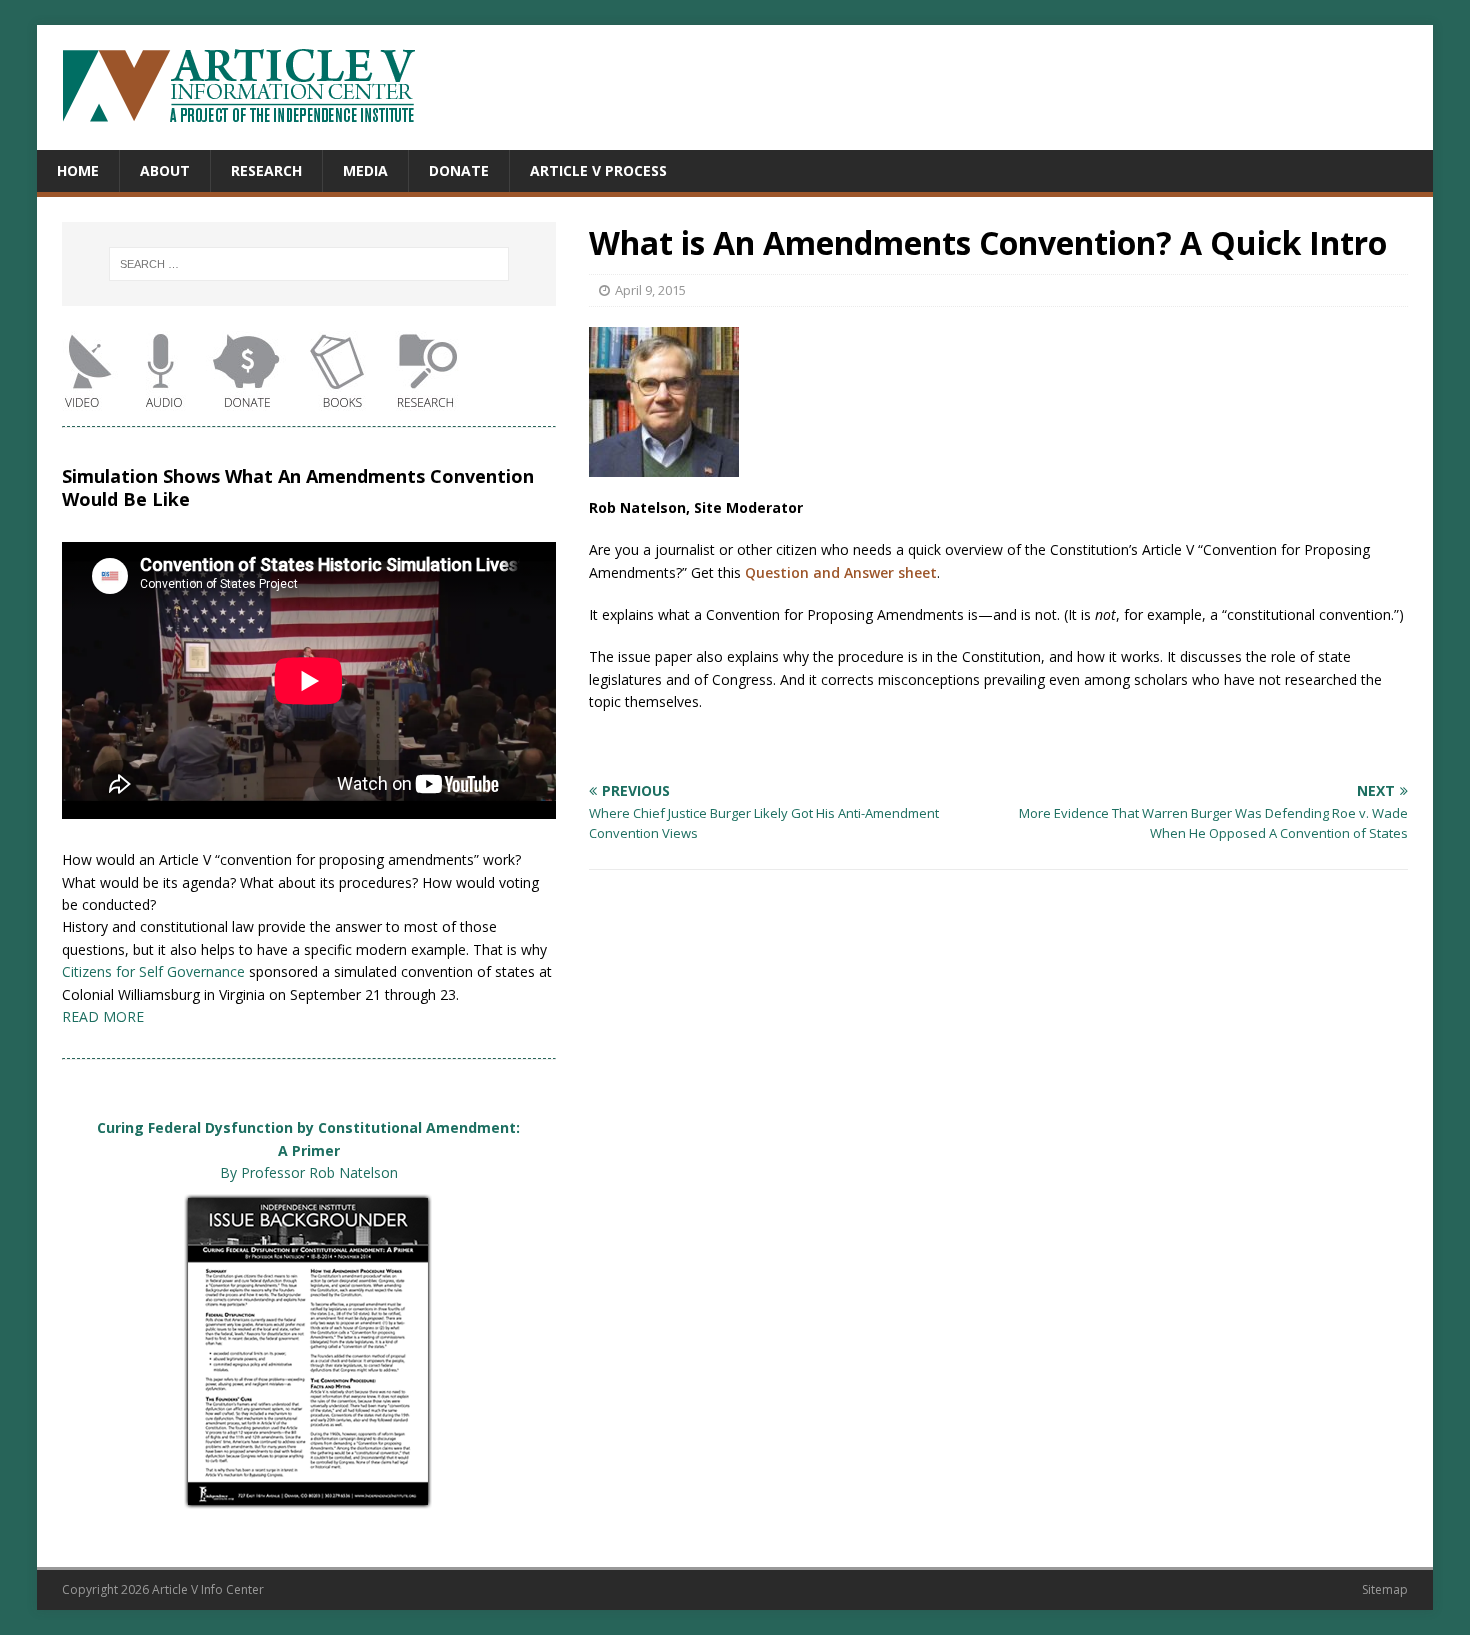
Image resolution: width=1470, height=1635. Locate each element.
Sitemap (1385, 1589)
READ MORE (103, 1016)
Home (78, 170)
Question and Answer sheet (841, 572)
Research (266, 170)
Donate (459, 170)
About (165, 170)
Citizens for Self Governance (153, 971)
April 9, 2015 (650, 290)
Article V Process (598, 170)
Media (365, 170)
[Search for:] (309, 264)
